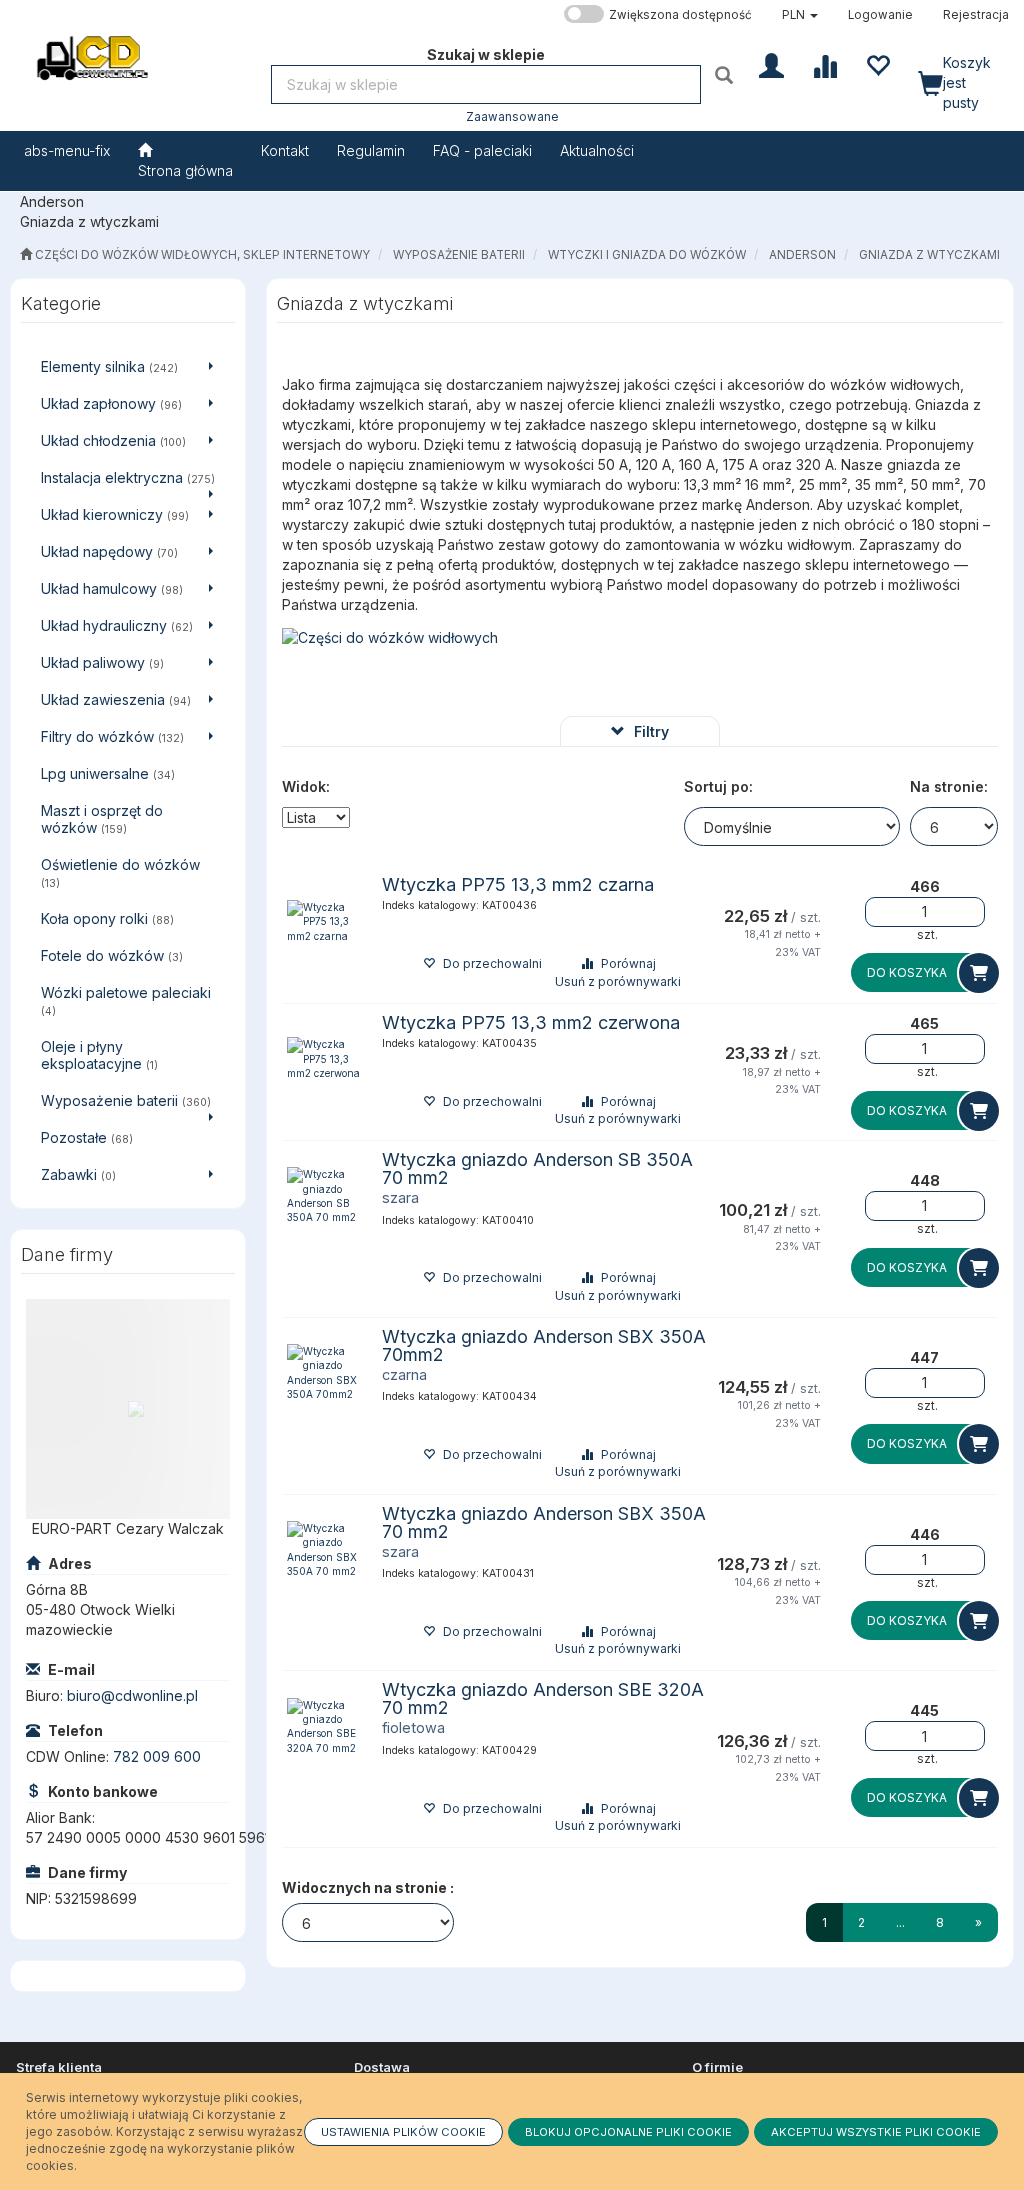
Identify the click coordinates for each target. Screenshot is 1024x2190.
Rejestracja (976, 15)
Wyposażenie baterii (459, 255)
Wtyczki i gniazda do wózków (647, 255)
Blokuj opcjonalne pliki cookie (628, 2132)
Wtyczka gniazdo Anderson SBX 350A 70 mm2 (544, 1522)
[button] (800, 15)
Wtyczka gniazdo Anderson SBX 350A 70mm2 (544, 1345)
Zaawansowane (512, 117)
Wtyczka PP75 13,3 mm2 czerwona (531, 1022)
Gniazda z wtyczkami (929, 255)
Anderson (802, 255)
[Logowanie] (771, 64)
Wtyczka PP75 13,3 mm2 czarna (518, 884)
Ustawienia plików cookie (403, 2132)
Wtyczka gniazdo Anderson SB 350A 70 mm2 (537, 1168)
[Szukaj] (726, 74)
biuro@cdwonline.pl (132, 1695)
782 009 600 (157, 1756)
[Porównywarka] (824, 64)
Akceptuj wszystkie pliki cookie (876, 2132)
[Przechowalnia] (877, 64)
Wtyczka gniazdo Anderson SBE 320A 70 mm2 (543, 1698)
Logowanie (880, 15)
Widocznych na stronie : (368, 1887)
